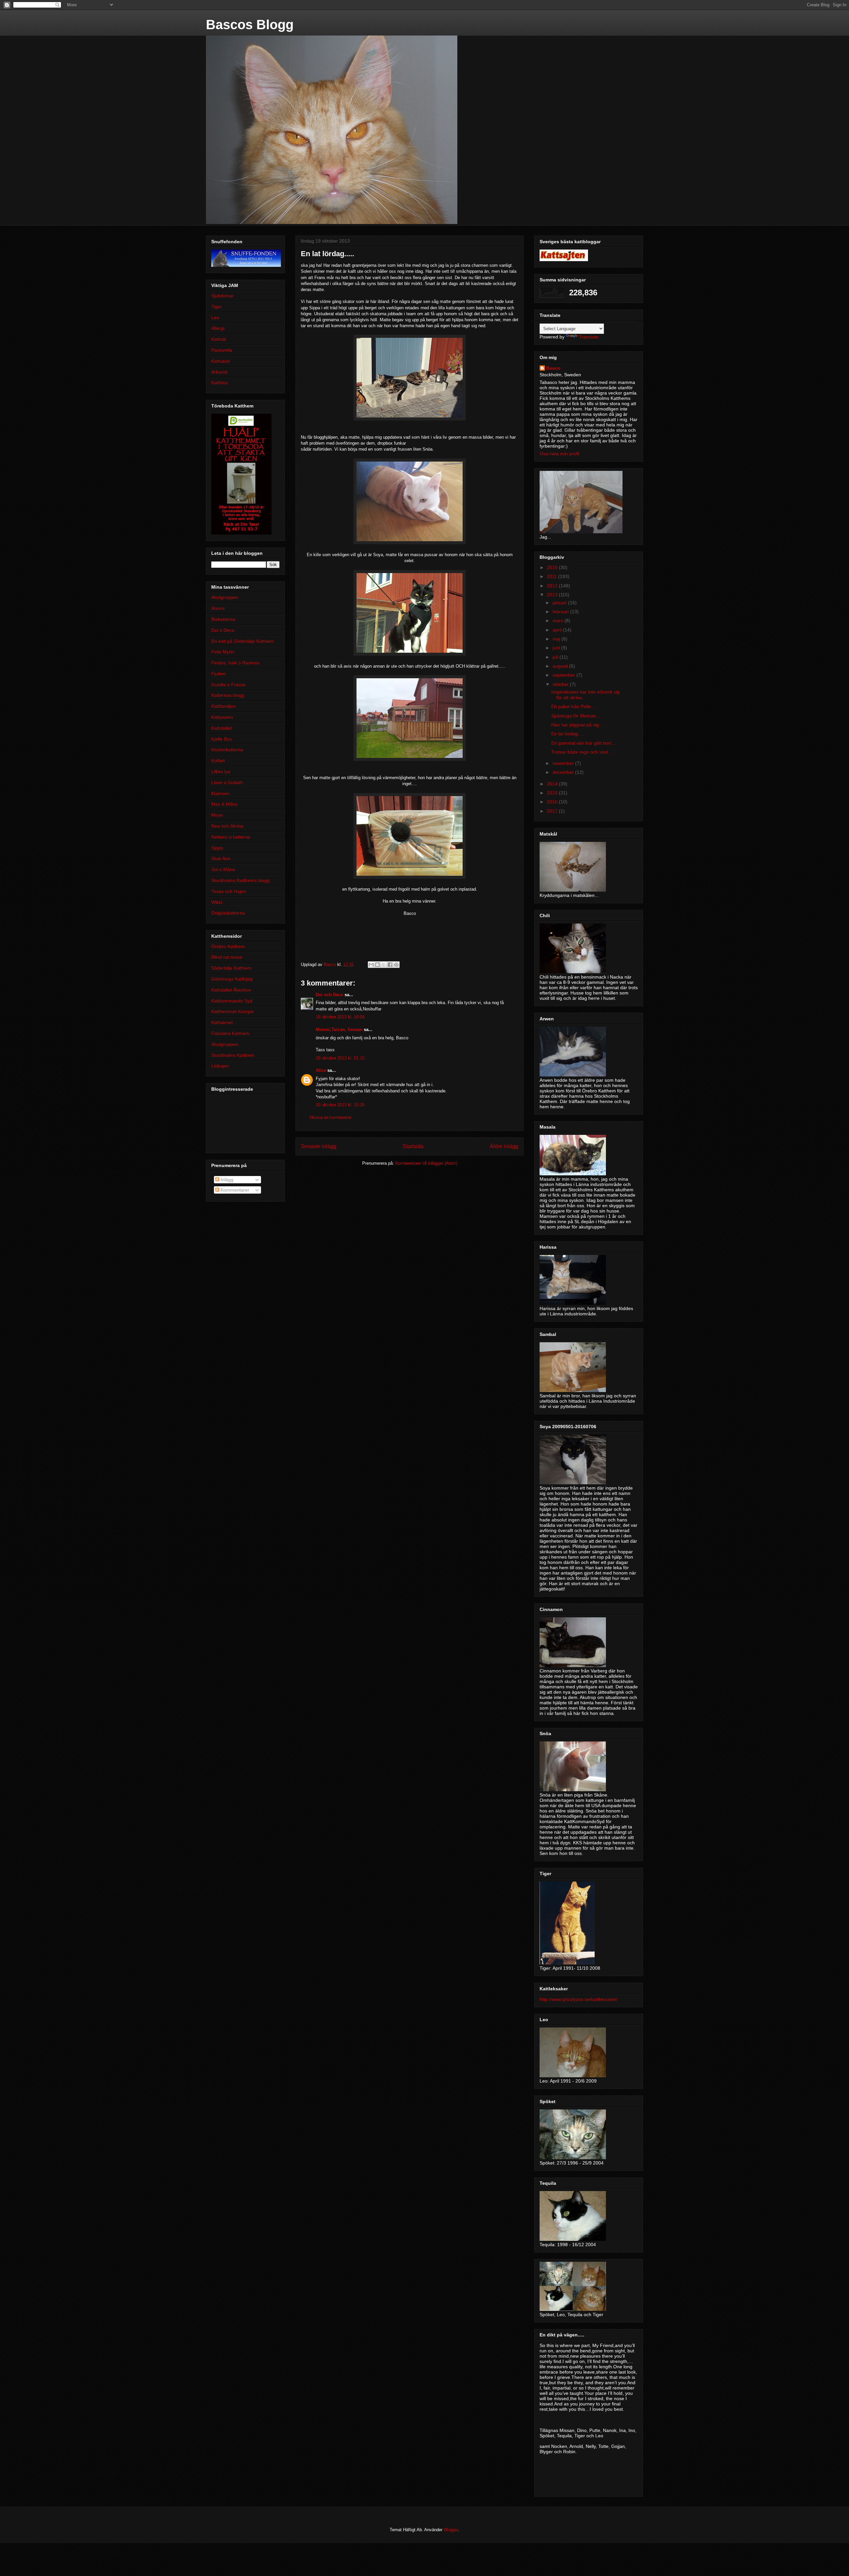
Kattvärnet (222, 1022)
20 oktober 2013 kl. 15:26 (340, 1105)
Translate (589, 337)
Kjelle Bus (222, 739)
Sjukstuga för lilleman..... (577, 716)
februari (561, 612)
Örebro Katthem (228, 946)
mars (558, 621)
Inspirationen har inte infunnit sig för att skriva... (585, 695)
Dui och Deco (329, 995)
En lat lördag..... (568, 734)
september (564, 675)
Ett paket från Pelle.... (574, 706)
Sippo (217, 848)
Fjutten (219, 674)
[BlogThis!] (377, 965)
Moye (217, 815)
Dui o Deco (223, 630)
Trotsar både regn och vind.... (582, 752)
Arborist (219, 372)
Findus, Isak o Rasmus (235, 663)
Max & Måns (224, 804)
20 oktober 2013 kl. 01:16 (340, 1058)
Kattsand (221, 361)
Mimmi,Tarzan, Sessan (339, 1030)
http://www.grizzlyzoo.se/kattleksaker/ (579, 1999)
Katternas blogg (228, 695)
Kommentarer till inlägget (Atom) (426, 1163)
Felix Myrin (223, 652)
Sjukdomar (223, 296)
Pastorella (222, 350)
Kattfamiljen (224, 706)
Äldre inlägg (504, 1146)
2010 (553, 567)
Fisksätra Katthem (230, 1033)
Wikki (217, 902)
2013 (553, 595)
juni (557, 648)
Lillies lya (221, 772)
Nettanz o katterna (231, 837)
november (564, 763)
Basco (553, 368)
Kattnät (219, 339)
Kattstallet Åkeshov (231, 990)
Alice (321, 1070)
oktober (561, 684)
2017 (553, 811)
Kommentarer (234, 1190)
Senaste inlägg (319, 1146)
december (564, 772)
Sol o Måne (223, 869)
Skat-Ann (221, 858)
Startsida (413, 1146)
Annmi (218, 608)
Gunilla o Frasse (229, 685)
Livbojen (220, 1066)
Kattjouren (222, 717)
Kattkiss (219, 383)
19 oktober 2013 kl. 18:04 (340, 1017)
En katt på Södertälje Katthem (243, 641)
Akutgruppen (225, 597)
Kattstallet (222, 728)
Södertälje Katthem (231, 968)
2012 (553, 586)
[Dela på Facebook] (390, 965)
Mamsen (220, 793)
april (558, 630)
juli (556, 657)
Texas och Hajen (229, 891)
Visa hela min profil (559, 454)
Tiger (217, 307)
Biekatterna (223, 619)
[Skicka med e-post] (371, 965)
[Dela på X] (384, 965)
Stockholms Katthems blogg (240, 880)
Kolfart (218, 761)
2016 (553, 802)
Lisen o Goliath (227, 782)
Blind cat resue (227, 957)
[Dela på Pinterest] (396, 965)
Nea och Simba (227, 826)
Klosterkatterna (227, 750)
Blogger (451, 2530)
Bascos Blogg (250, 25)
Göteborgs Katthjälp (232, 979)
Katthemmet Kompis (232, 1011)
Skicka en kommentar (330, 1117)
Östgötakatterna (228, 913)
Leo (215, 318)
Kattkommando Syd (232, 1001)
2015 (553, 793)
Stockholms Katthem (233, 1055)
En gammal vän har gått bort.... (584, 743)
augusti (561, 666)
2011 (553, 576)
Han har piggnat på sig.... (578, 725)
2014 (553, 784)
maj (557, 639)
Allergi (218, 328)
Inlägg (226, 1180)
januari (560, 603)
